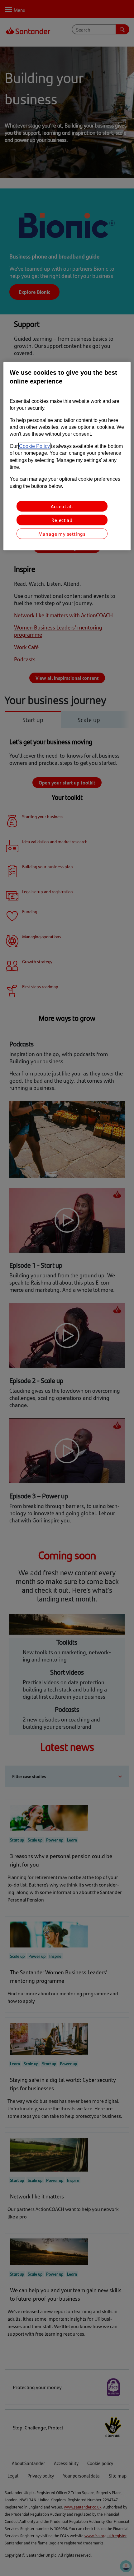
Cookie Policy (34, 446)
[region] (67, 456)
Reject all (62, 520)
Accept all (62, 506)
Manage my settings (62, 534)
